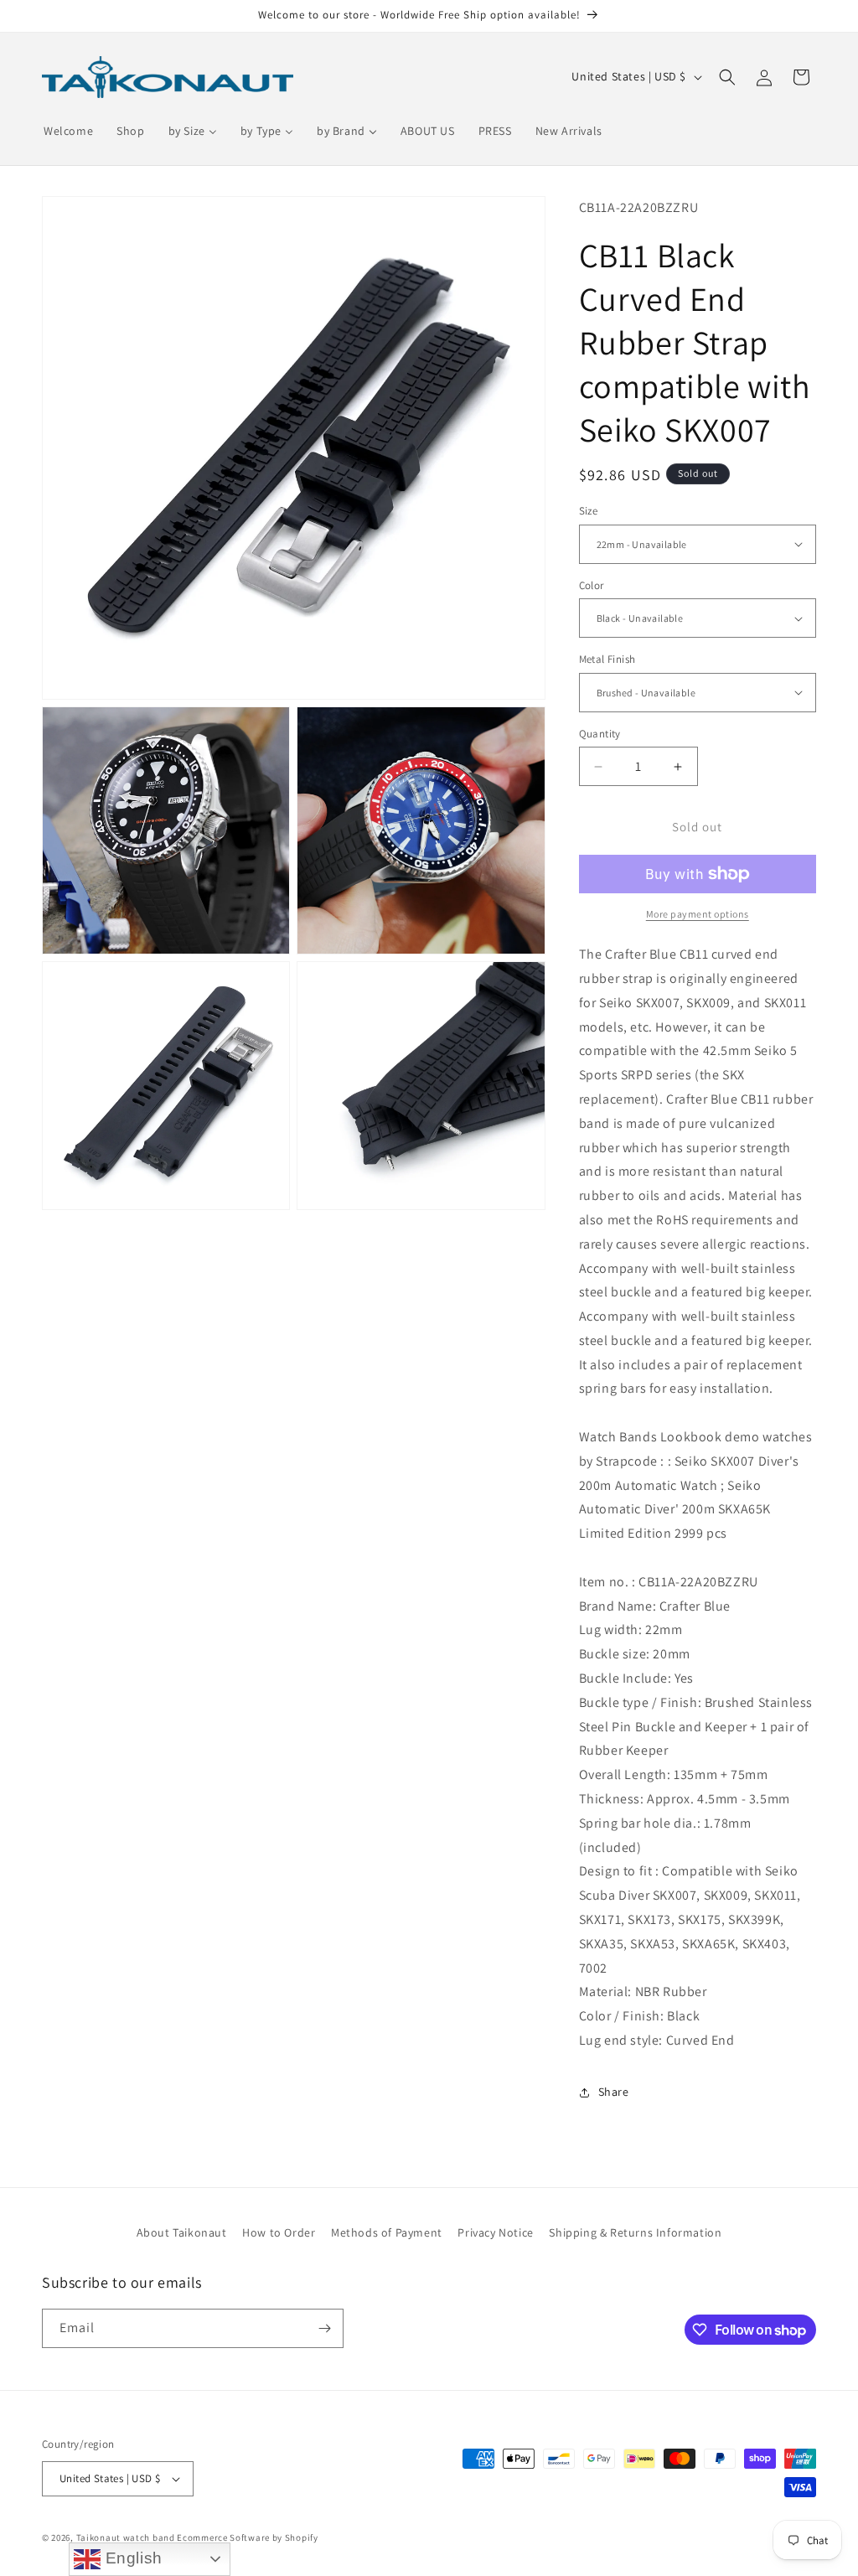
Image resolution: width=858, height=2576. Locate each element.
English (132, 2558)
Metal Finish (607, 659)
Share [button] (614, 2092)
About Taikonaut (182, 2232)
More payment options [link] (698, 914)
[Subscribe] (324, 2328)
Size (589, 511)
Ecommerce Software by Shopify (247, 2537)
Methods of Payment (387, 2232)
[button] (727, 77)
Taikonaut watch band (126, 2537)
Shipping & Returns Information (635, 2232)
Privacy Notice (495, 2232)
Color (592, 585)
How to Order (279, 2232)
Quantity (600, 734)
